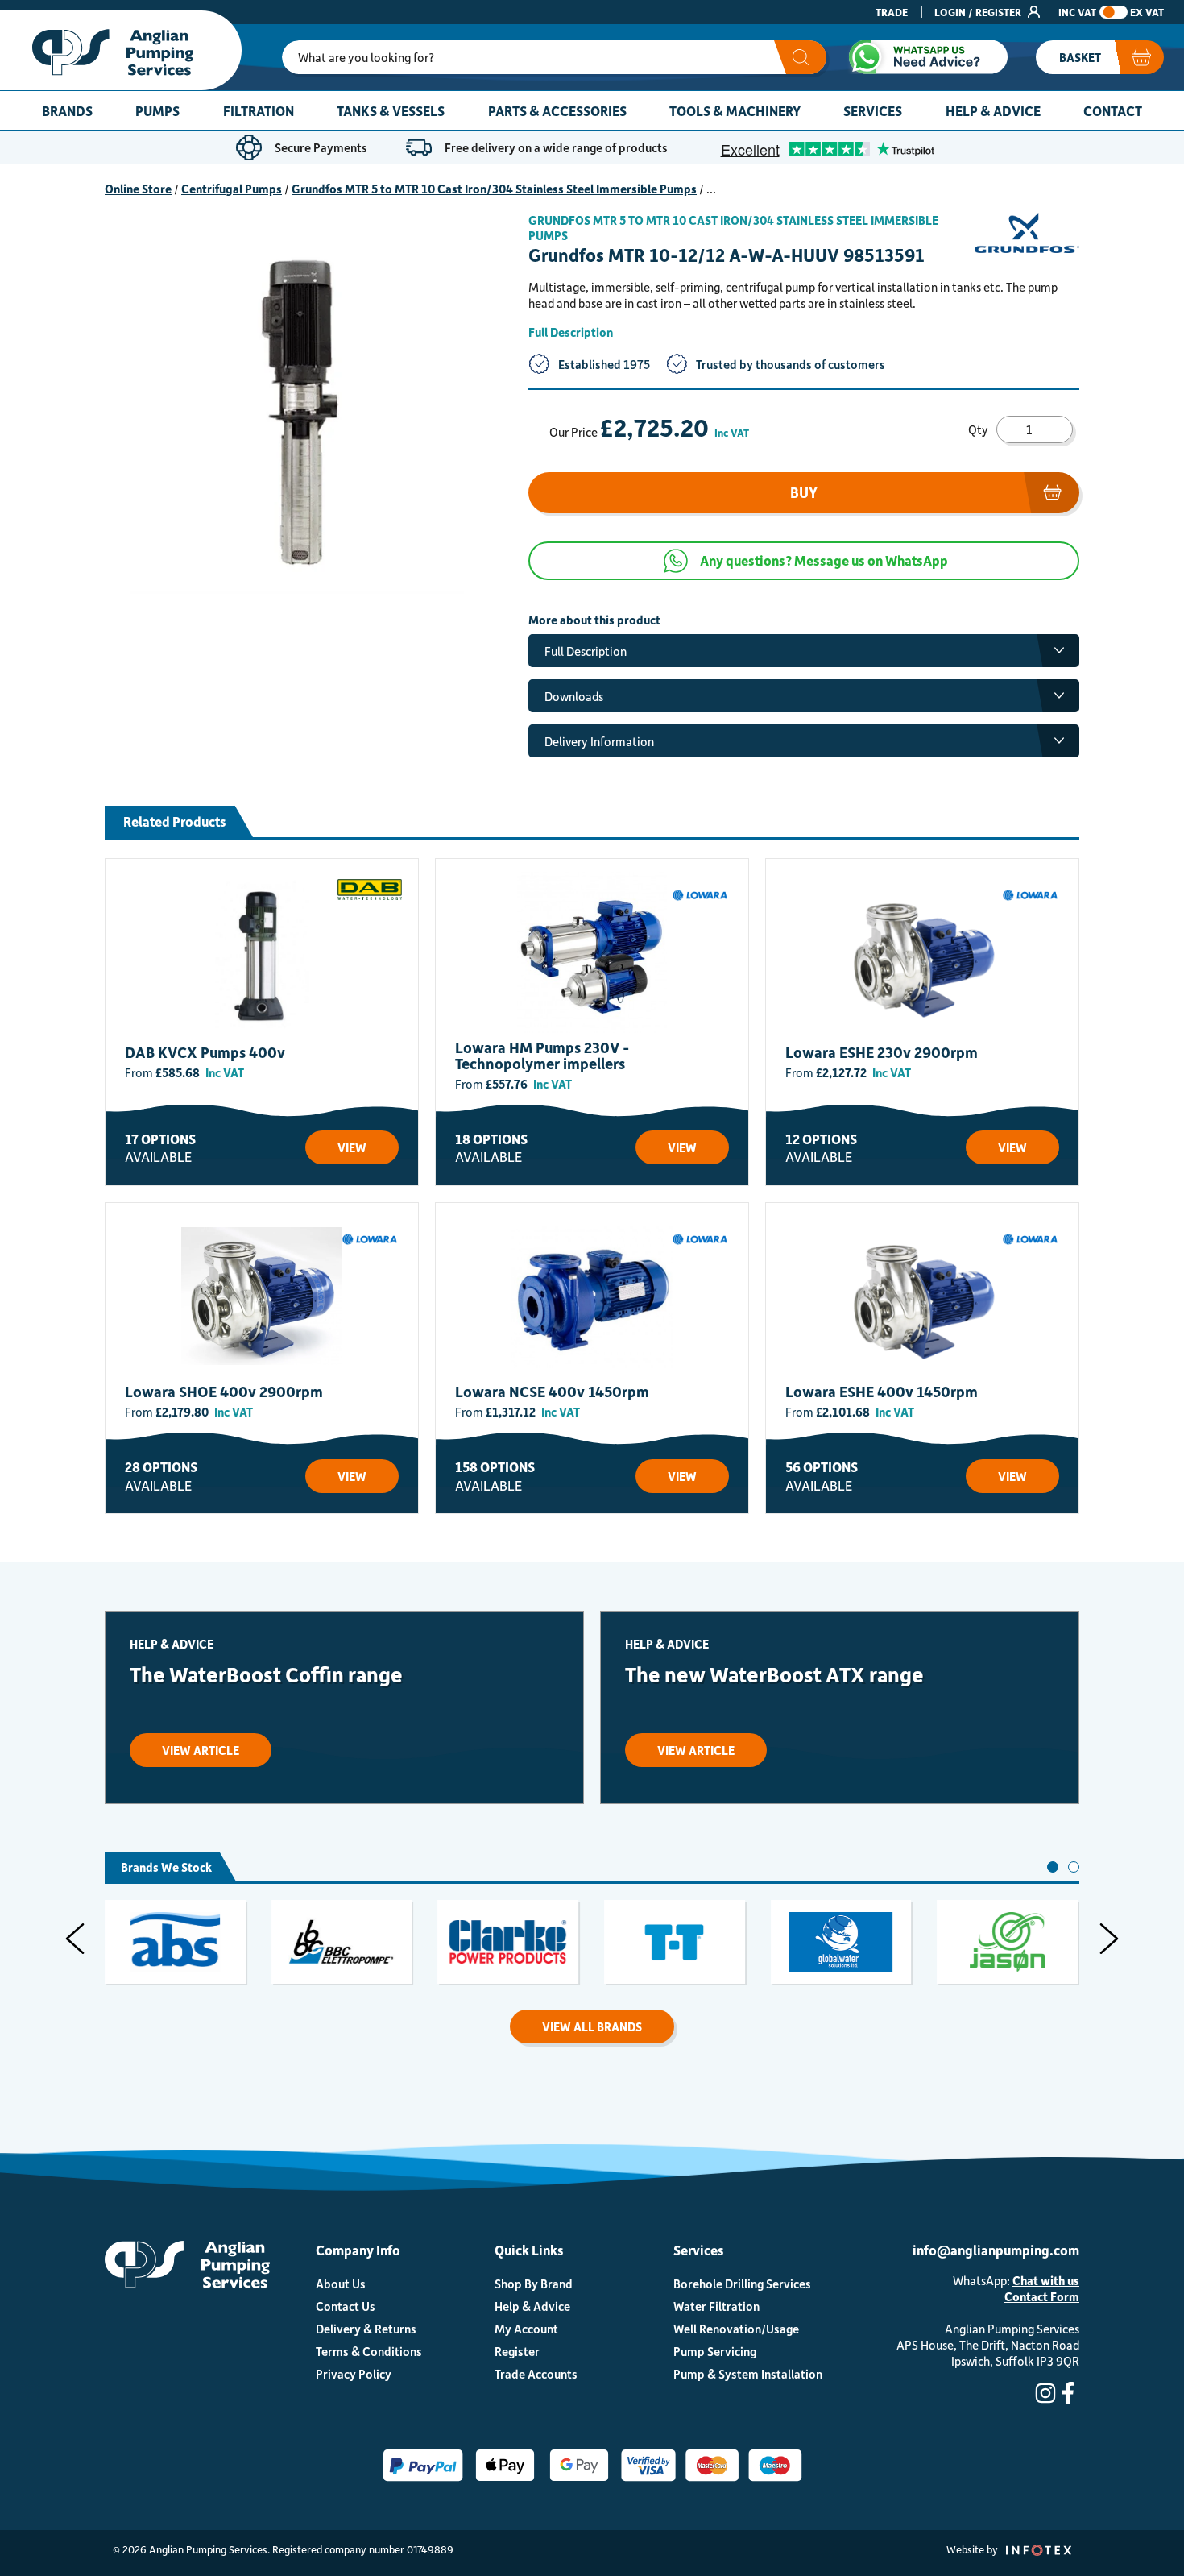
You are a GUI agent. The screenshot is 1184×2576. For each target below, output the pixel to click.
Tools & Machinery (735, 110)
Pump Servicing (715, 2351)
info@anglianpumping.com (996, 2250)
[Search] (800, 57)
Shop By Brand (534, 2284)
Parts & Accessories (557, 110)
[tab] (1053, 1867)
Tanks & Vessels (391, 110)
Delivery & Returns (366, 2329)
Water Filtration (716, 2306)
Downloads (574, 696)
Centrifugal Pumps (232, 189)
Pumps (157, 110)
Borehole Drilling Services (742, 2284)
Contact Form (1042, 2296)
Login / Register (979, 12)
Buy (804, 492)
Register (517, 2351)
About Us (341, 2284)
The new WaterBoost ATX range (774, 1674)
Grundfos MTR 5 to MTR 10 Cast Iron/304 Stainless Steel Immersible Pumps (494, 189)
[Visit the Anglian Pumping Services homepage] (121, 50)
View (352, 1147)
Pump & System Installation (748, 2374)
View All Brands (592, 2026)
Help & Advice (993, 110)
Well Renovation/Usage (736, 2329)
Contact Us (346, 2306)
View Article (201, 1750)
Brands (67, 110)
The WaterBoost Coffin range (266, 1674)
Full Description (571, 332)
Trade (892, 12)
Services (873, 110)
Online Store (138, 189)
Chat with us (1046, 2280)
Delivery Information (599, 741)
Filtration (259, 110)
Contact (1113, 110)
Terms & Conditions (369, 2351)
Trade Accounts (536, 2374)
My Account (526, 2329)
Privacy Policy (354, 2374)
